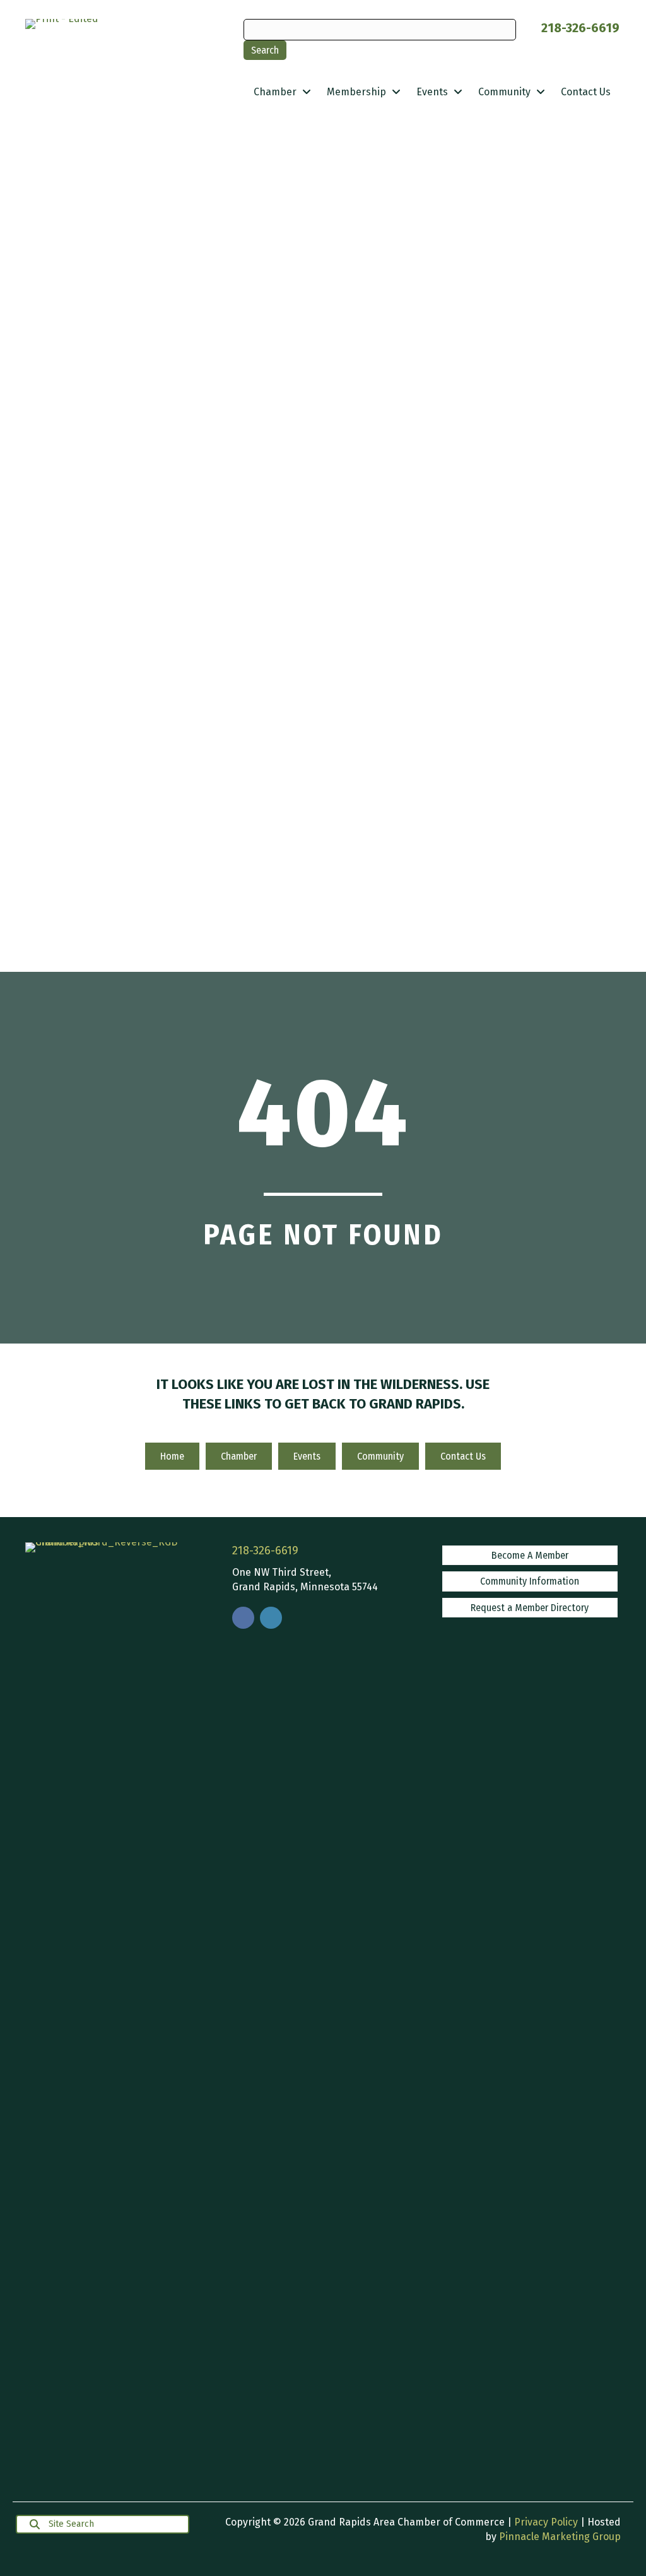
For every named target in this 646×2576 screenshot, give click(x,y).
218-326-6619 (580, 28)
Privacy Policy (546, 2522)
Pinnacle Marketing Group (560, 2537)
